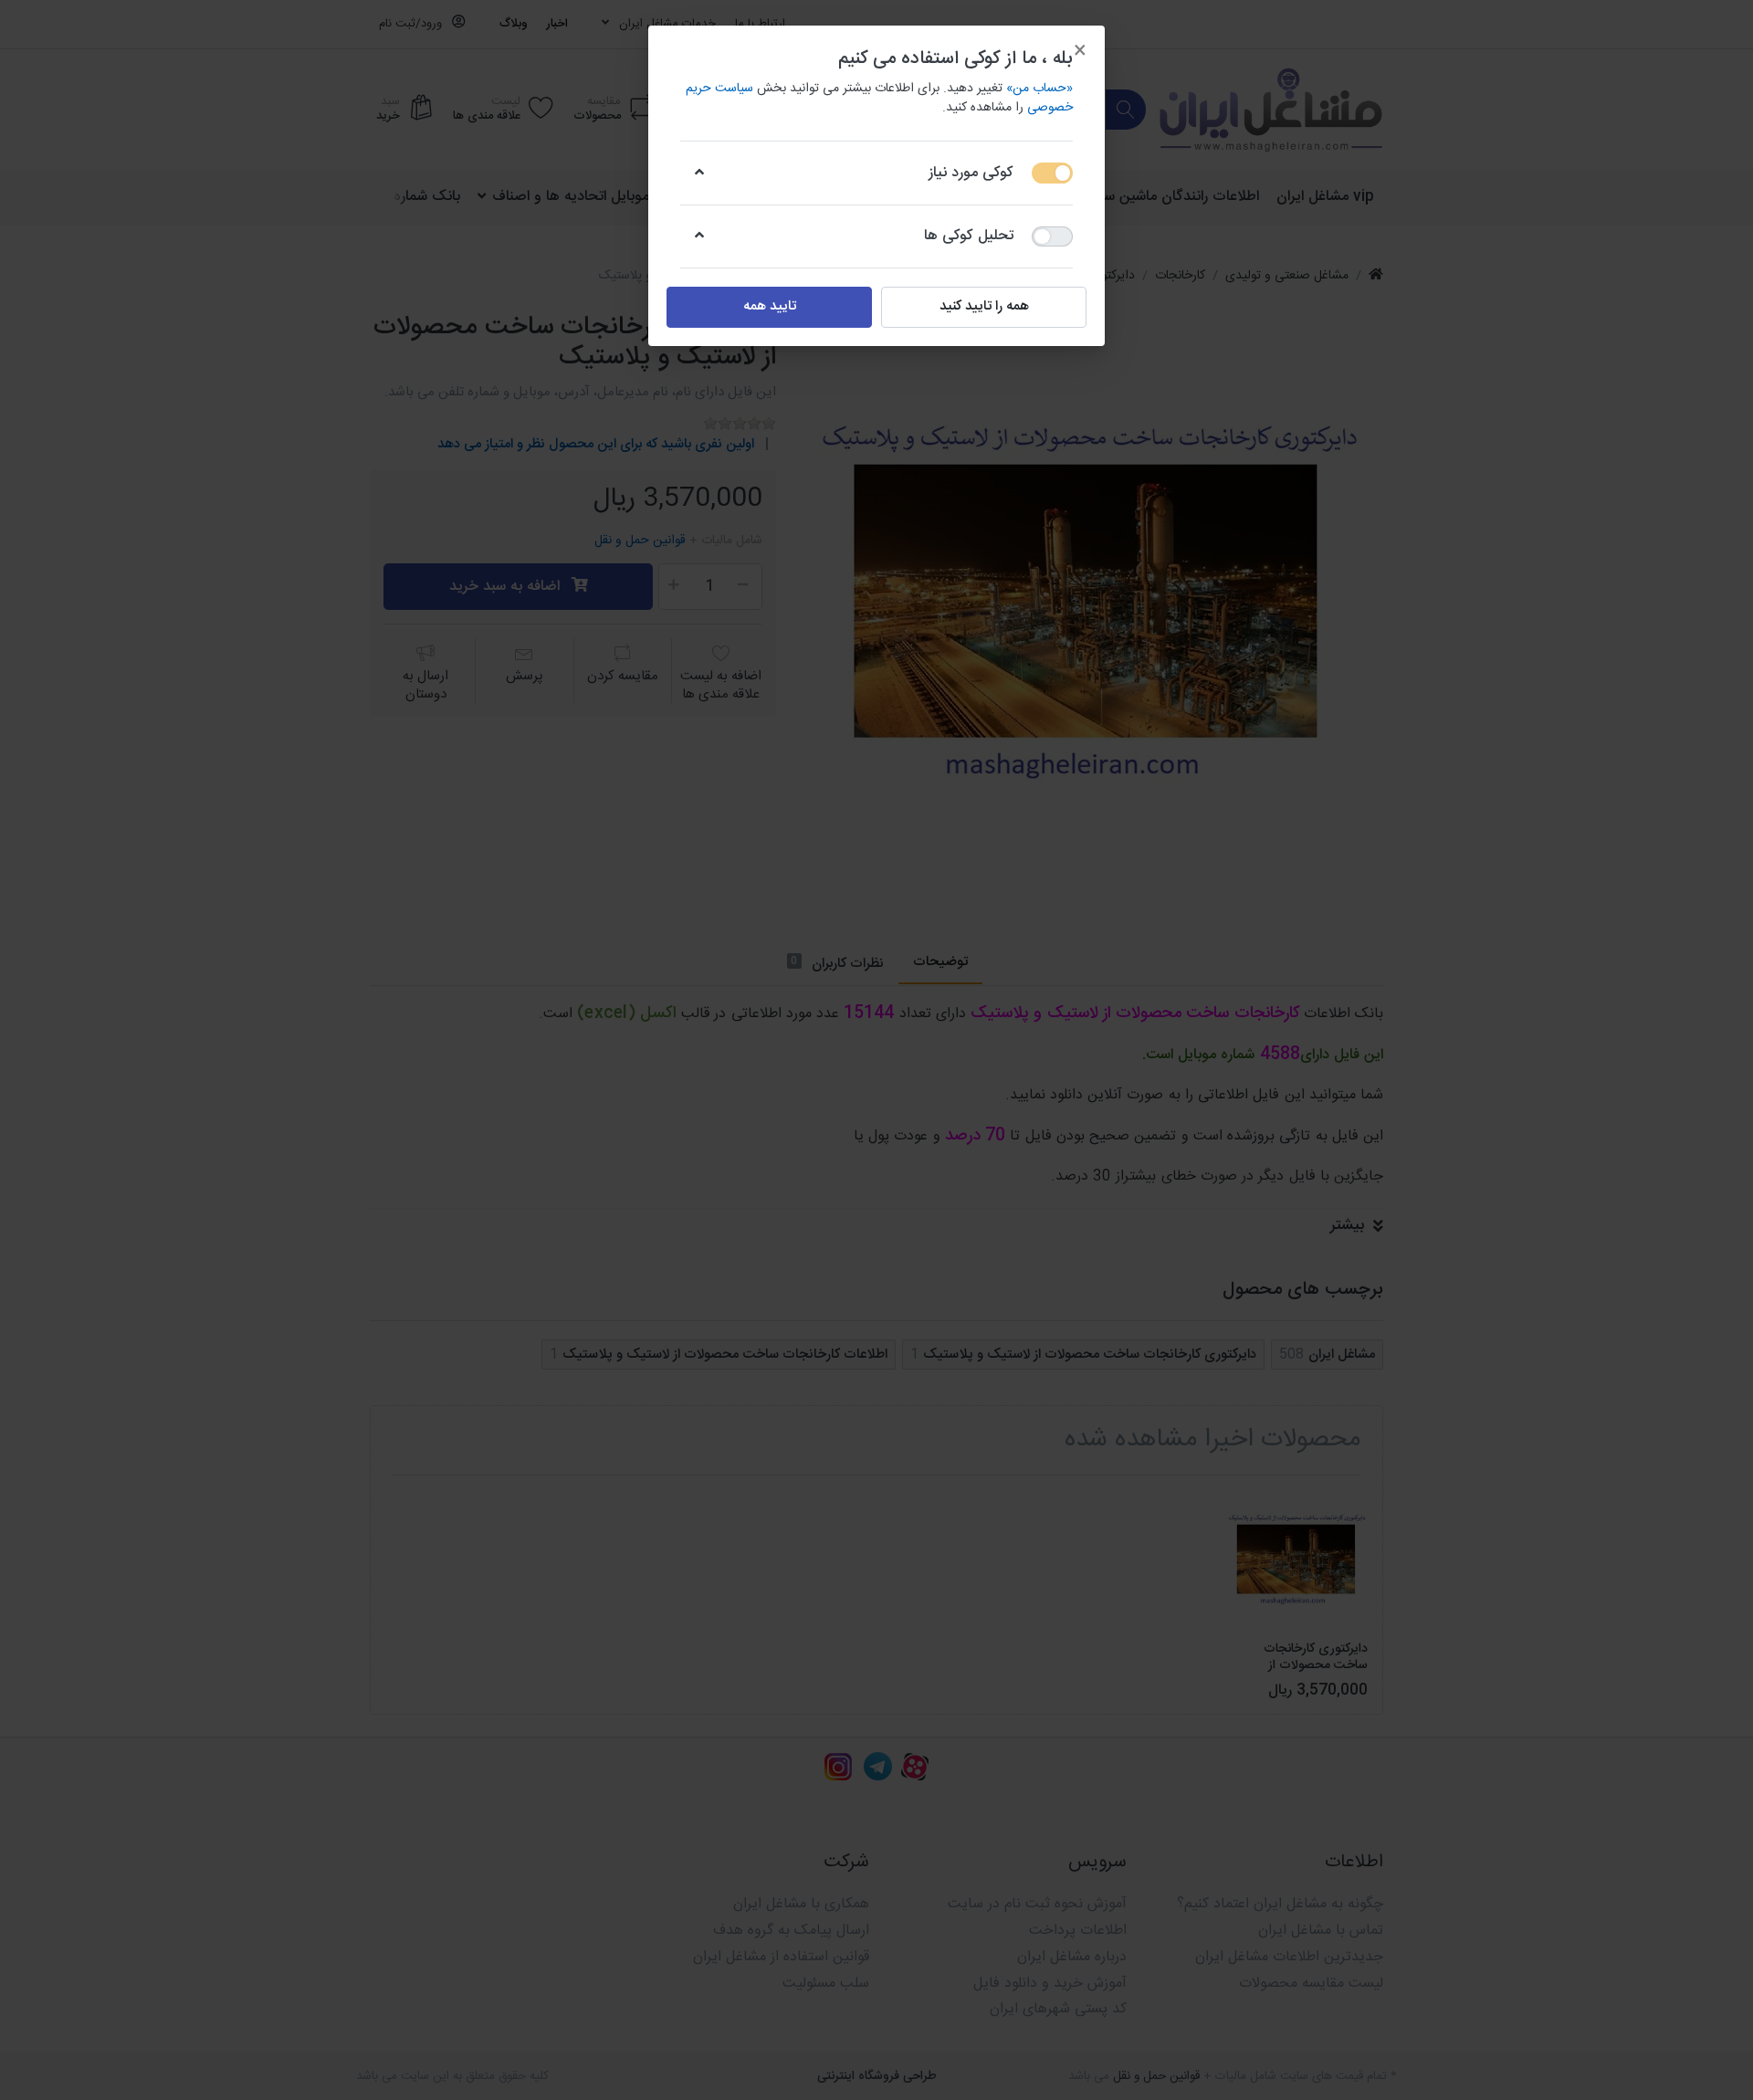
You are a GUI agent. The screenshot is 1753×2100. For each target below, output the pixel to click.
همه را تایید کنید (984, 306)
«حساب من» (1039, 89)
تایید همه (770, 306)
